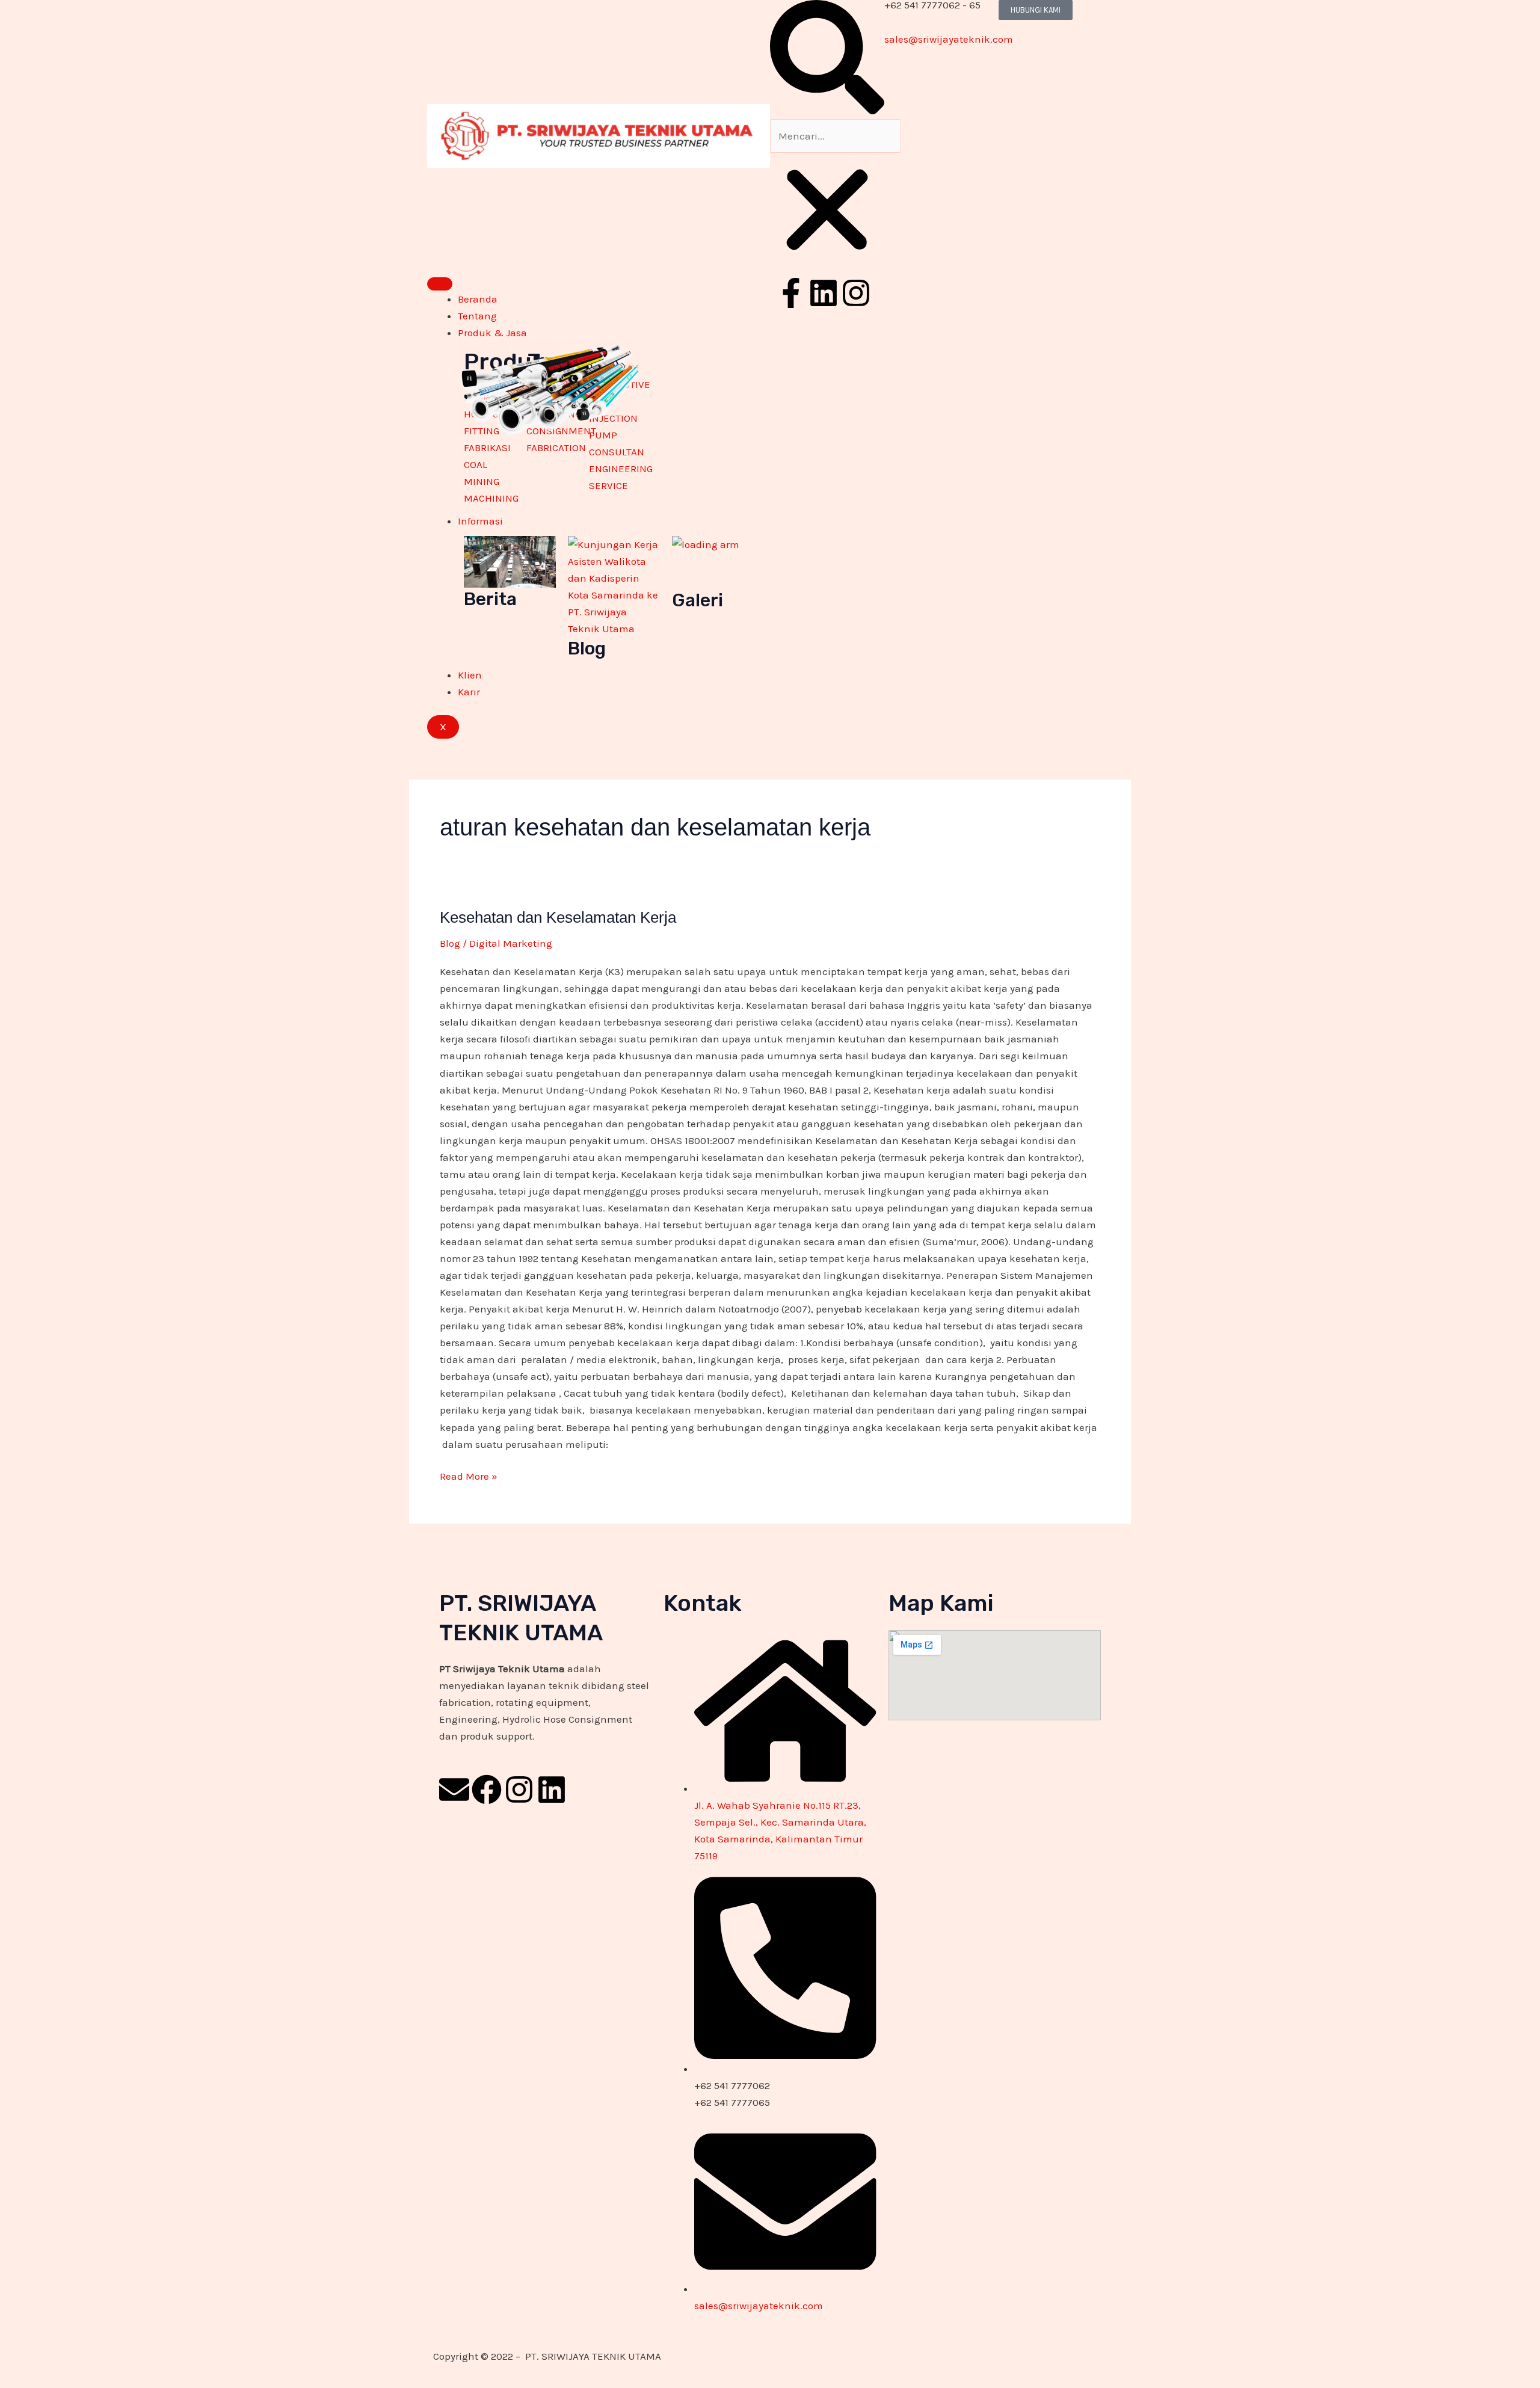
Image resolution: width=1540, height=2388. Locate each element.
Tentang (477, 316)
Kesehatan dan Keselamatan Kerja (558, 917)
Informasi (480, 521)
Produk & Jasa (492, 333)
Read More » (469, 1475)
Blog (450, 943)
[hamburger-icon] (440, 284)
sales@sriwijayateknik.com (949, 39)
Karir (469, 692)
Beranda (478, 299)
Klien (470, 675)
